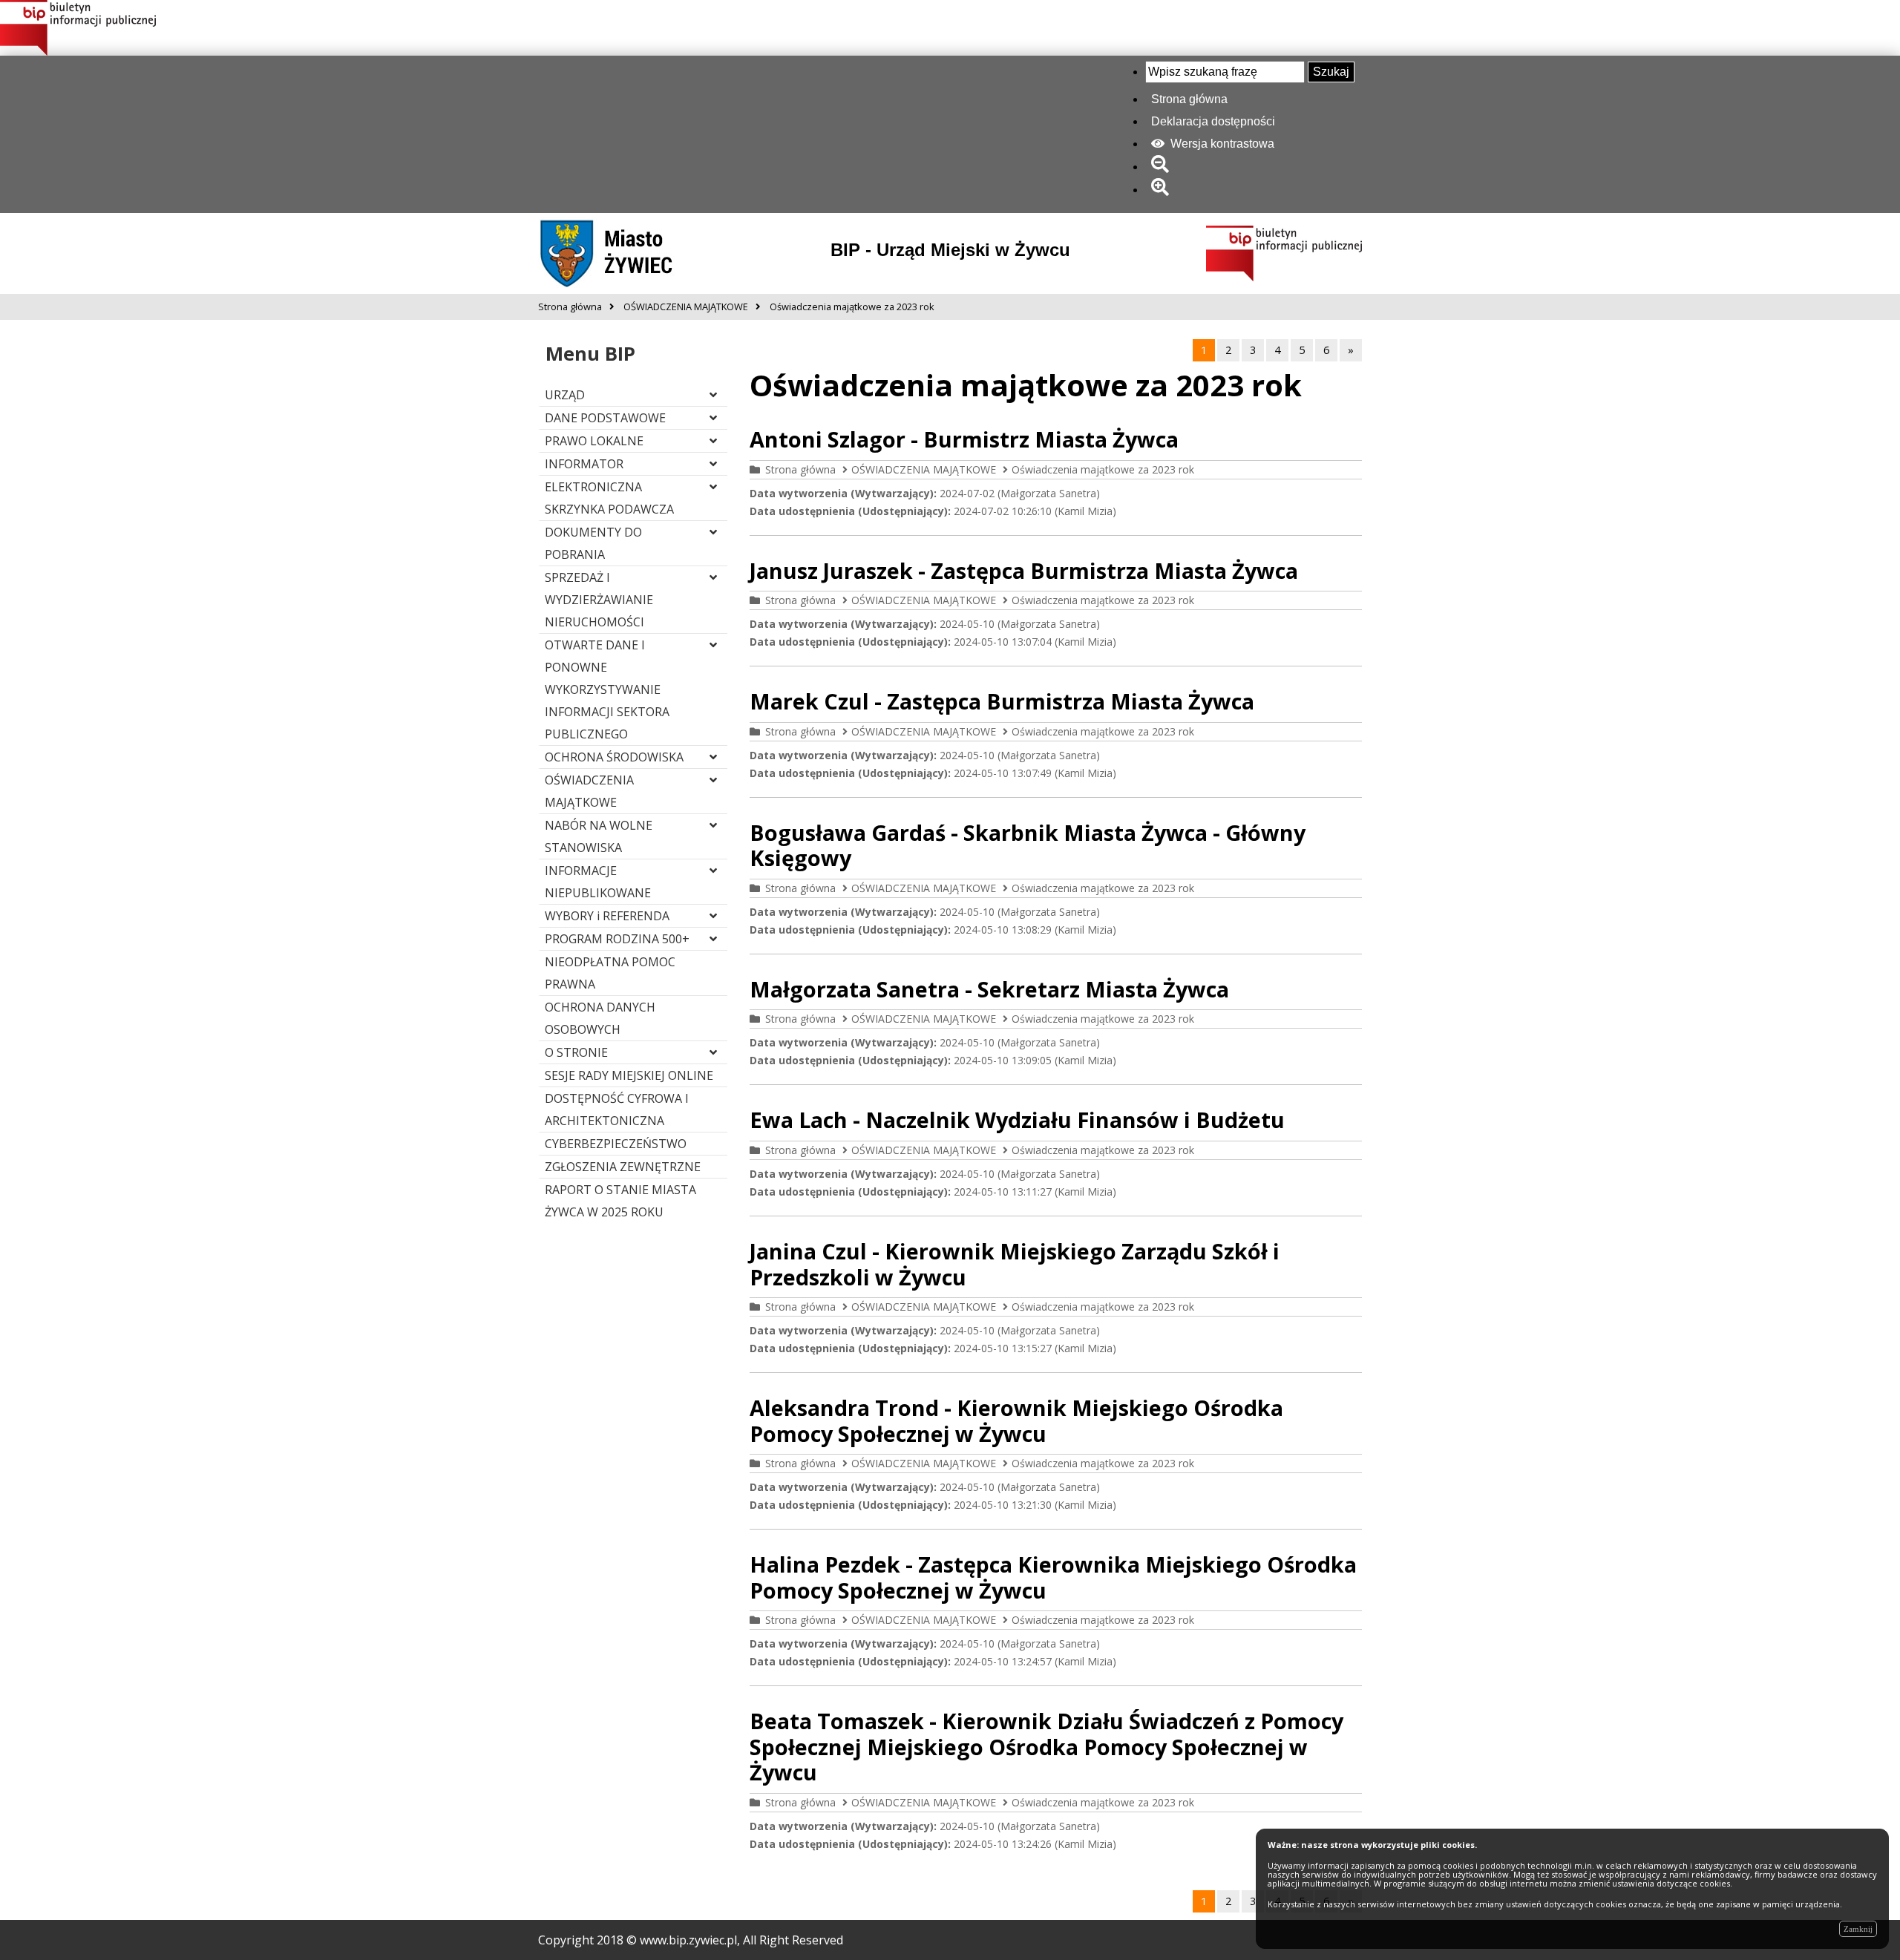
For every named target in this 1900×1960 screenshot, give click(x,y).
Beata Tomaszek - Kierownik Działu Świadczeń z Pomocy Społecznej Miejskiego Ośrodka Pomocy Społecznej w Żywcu (1046, 1746)
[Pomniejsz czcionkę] (1163, 167)
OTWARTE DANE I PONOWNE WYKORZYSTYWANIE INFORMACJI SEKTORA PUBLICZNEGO (607, 689)
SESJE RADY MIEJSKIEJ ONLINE (629, 1075)
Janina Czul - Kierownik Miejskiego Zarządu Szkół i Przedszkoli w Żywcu (1015, 1264)
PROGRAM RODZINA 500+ (617, 939)
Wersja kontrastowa (1221, 144)
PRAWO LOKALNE (594, 441)
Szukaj (1331, 72)
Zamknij (1858, 1929)
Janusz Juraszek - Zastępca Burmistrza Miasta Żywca (1024, 570)
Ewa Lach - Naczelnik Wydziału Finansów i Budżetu (1017, 1120)
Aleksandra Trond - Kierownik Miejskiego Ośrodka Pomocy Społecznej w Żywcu (1016, 1420)
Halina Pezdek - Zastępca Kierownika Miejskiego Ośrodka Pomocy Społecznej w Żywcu (1053, 1577)
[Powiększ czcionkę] (1163, 190)
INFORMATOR (584, 464)
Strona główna (1189, 99)
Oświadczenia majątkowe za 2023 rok (1103, 469)
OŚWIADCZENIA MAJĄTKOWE (924, 469)
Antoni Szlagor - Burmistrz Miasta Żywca (964, 439)
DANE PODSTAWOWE (605, 418)
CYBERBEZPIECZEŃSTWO (616, 1144)
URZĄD (565, 395)
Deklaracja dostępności (1213, 121)
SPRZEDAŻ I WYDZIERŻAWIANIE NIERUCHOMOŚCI (599, 600)
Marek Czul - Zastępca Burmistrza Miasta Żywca (1002, 701)
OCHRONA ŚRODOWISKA (614, 757)
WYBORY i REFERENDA (607, 916)
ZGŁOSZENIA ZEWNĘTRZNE (623, 1167)
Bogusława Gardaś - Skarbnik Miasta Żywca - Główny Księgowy (1028, 845)
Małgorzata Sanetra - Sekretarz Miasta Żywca (989, 989)
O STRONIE (576, 1052)
